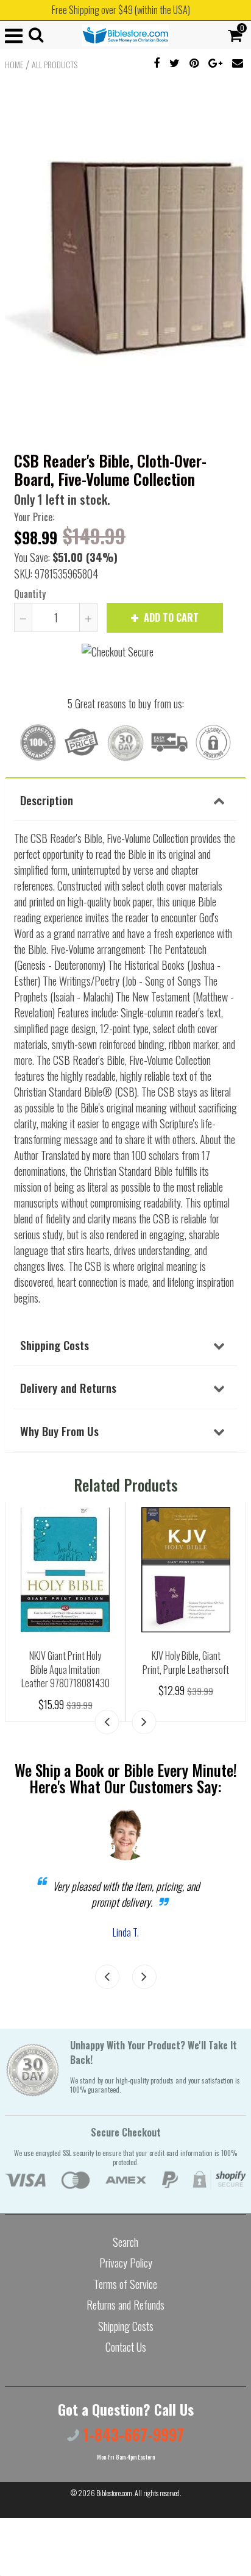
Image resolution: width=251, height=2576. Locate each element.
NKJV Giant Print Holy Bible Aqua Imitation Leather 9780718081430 (65, 1669)
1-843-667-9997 (132, 2434)
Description (47, 800)
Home (14, 65)
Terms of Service (125, 2284)
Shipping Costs (55, 1345)
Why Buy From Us (59, 1431)
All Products (55, 65)
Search (125, 2242)
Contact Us (126, 2347)
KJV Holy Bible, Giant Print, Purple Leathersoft (186, 1663)
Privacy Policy (126, 2263)
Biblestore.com (114, 2493)
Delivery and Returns (68, 1387)
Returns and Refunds (125, 2305)
